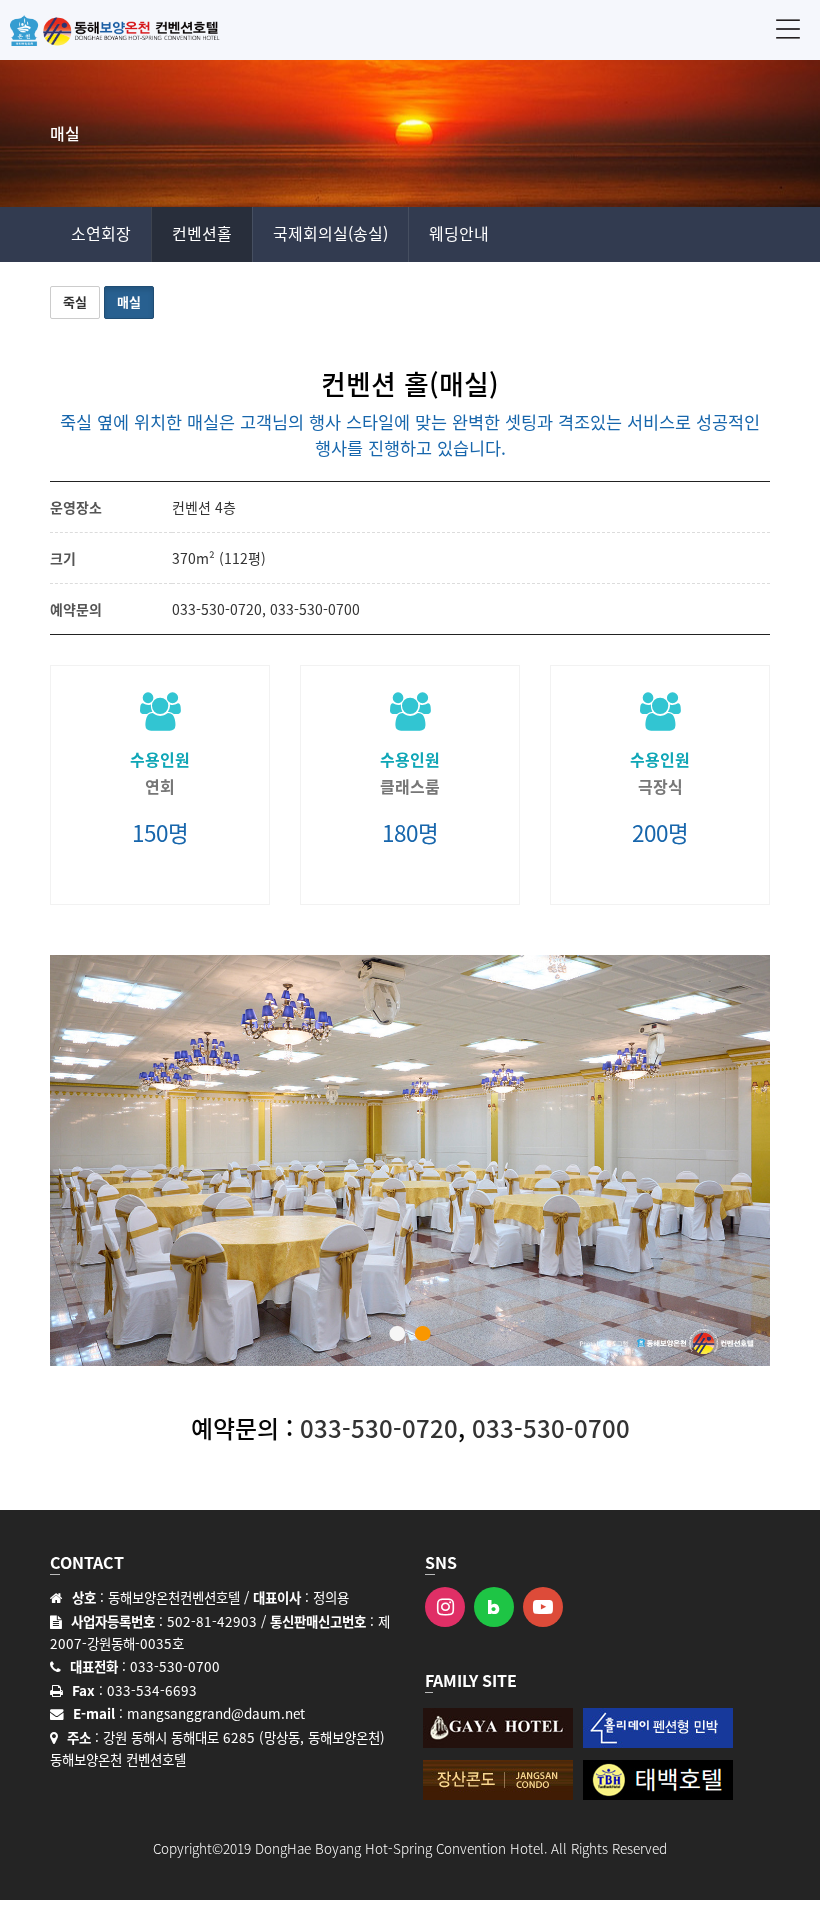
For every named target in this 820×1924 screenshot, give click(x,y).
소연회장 (101, 233)
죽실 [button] (75, 301)
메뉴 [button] (788, 28)
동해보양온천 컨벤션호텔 (115, 30)
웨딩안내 (459, 233)
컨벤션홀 (202, 233)
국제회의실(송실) (330, 233)
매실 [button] (129, 301)
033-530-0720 (217, 609)
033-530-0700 (315, 609)
